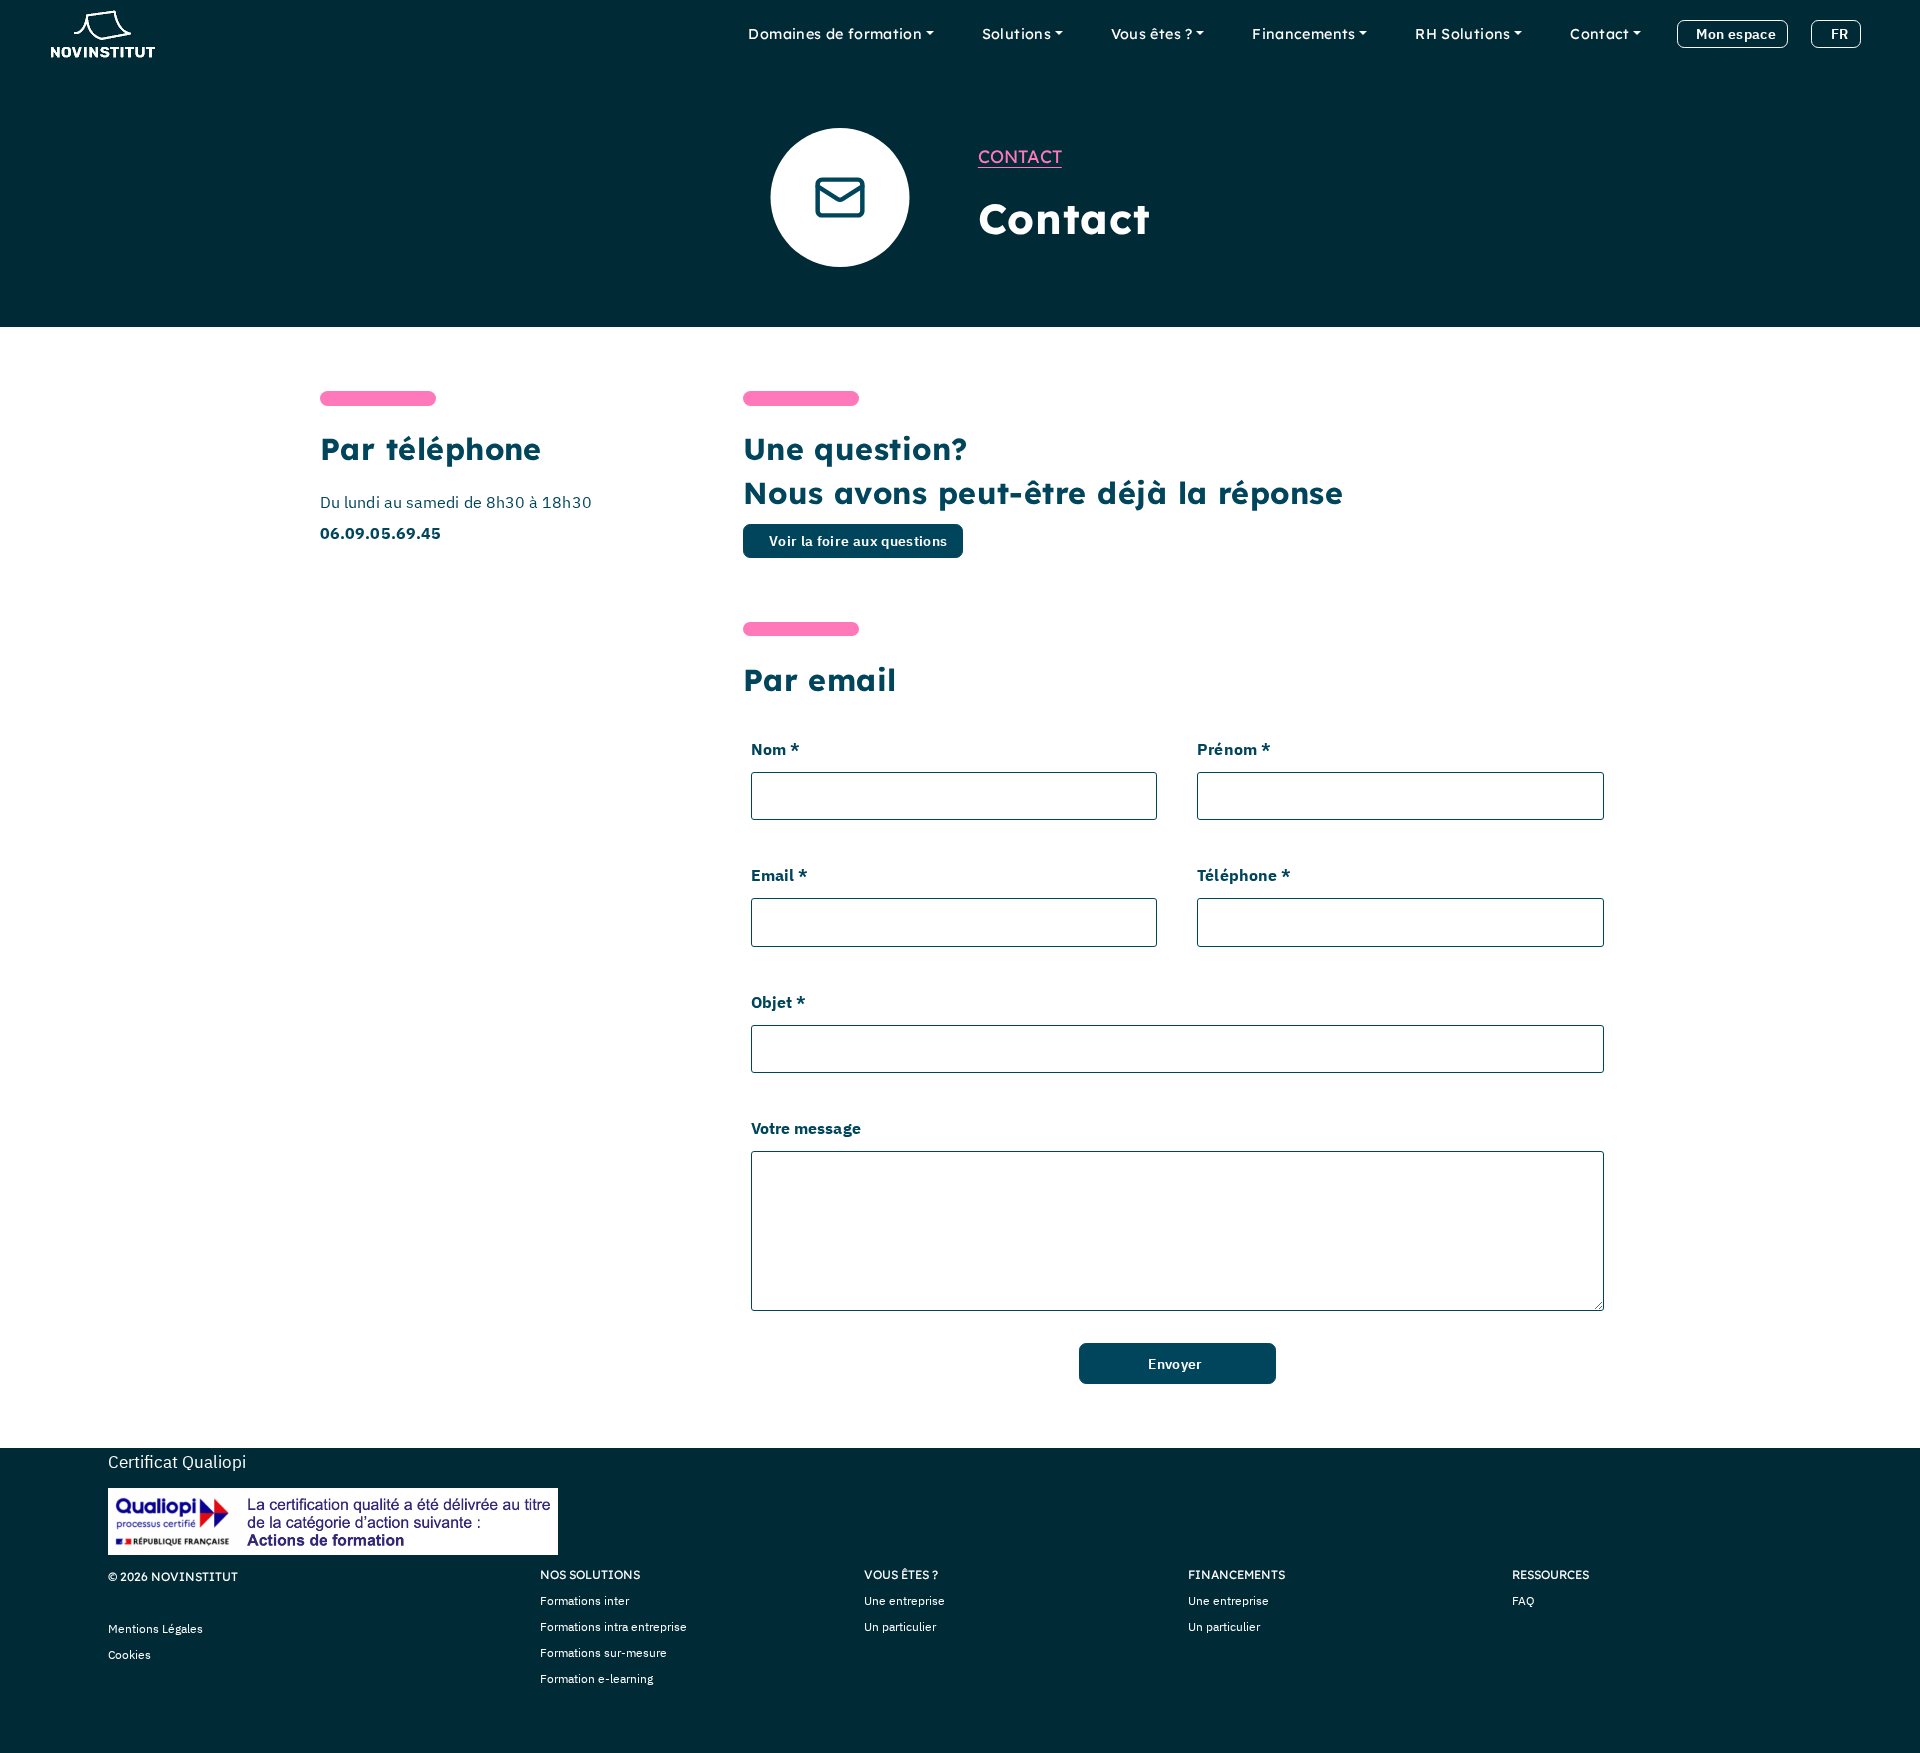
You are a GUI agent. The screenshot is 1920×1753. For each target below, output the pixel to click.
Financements (1303, 34)
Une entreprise (904, 1600)
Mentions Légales (155, 1628)
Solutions (1016, 34)
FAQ (1523, 1600)
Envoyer (1175, 1363)
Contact (1600, 34)
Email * (780, 875)
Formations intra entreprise (613, 1626)
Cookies (129, 1654)
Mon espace (1736, 33)
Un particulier (900, 1626)
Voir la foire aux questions (858, 540)
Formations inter (584, 1600)
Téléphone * (1244, 875)
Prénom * (1234, 749)
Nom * (775, 749)
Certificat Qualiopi (177, 1462)
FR (1840, 33)
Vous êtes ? (1152, 34)
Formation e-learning (596, 1678)
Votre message (806, 1128)
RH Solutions (1462, 34)
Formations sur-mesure (603, 1652)
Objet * (779, 1002)
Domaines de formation (835, 34)
